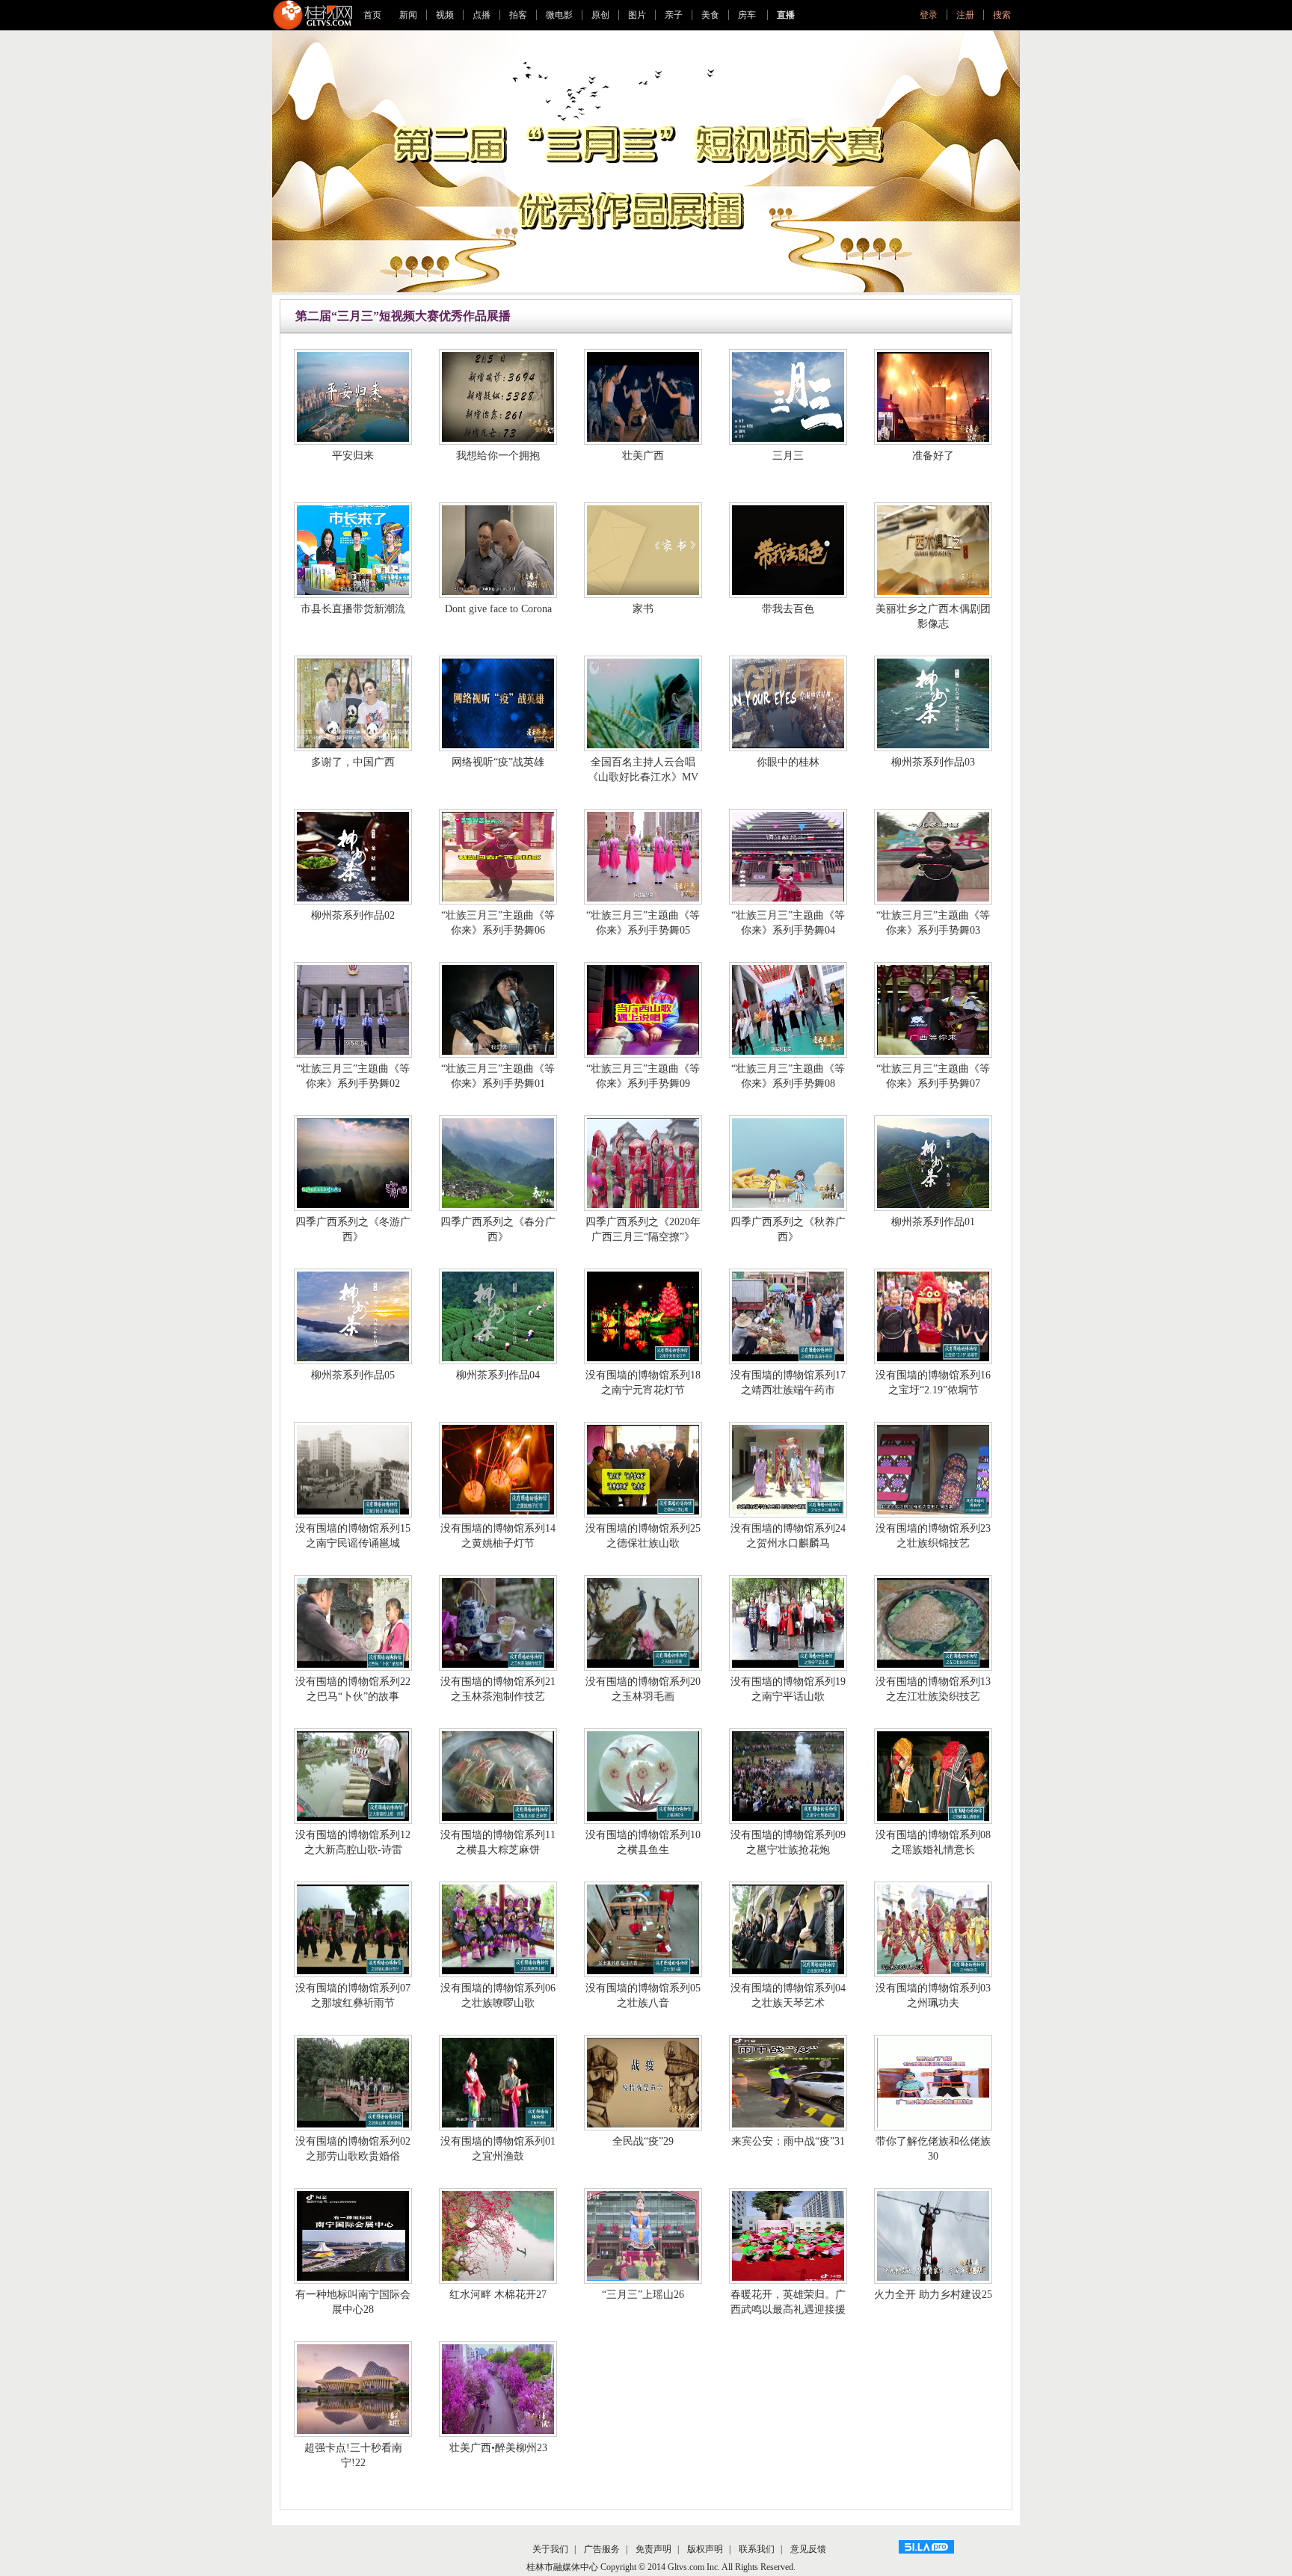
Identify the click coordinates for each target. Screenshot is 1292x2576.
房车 (748, 15)
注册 (965, 15)
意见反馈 (808, 2549)
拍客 (518, 15)
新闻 (408, 15)
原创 (600, 15)
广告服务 (602, 2549)
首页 (372, 15)
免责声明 (653, 2549)
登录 (929, 15)
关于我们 (550, 2549)
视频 (445, 15)
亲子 (674, 15)
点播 (482, 15)
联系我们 (757, 2549)
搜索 (1002, 15)
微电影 (559, 15)
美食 (710, 15)
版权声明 (705, 2549)
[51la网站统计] (926, 2547)
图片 (637, 15)
